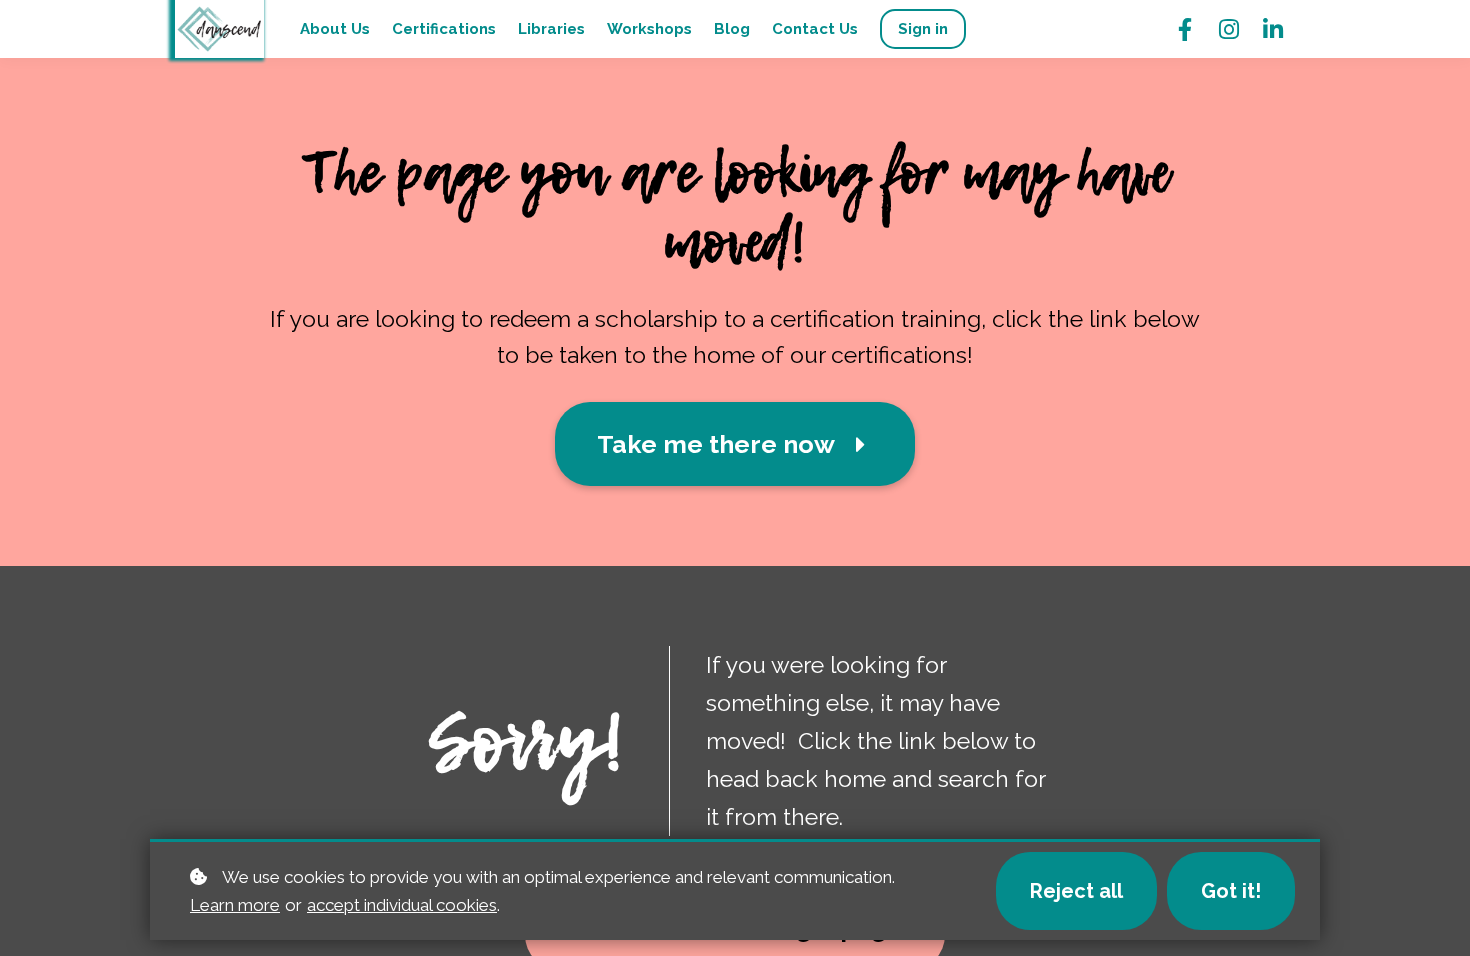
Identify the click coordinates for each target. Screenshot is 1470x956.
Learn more (235, 905)
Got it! (1231, 891)
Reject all (1076, 891)
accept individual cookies (402, 905)
